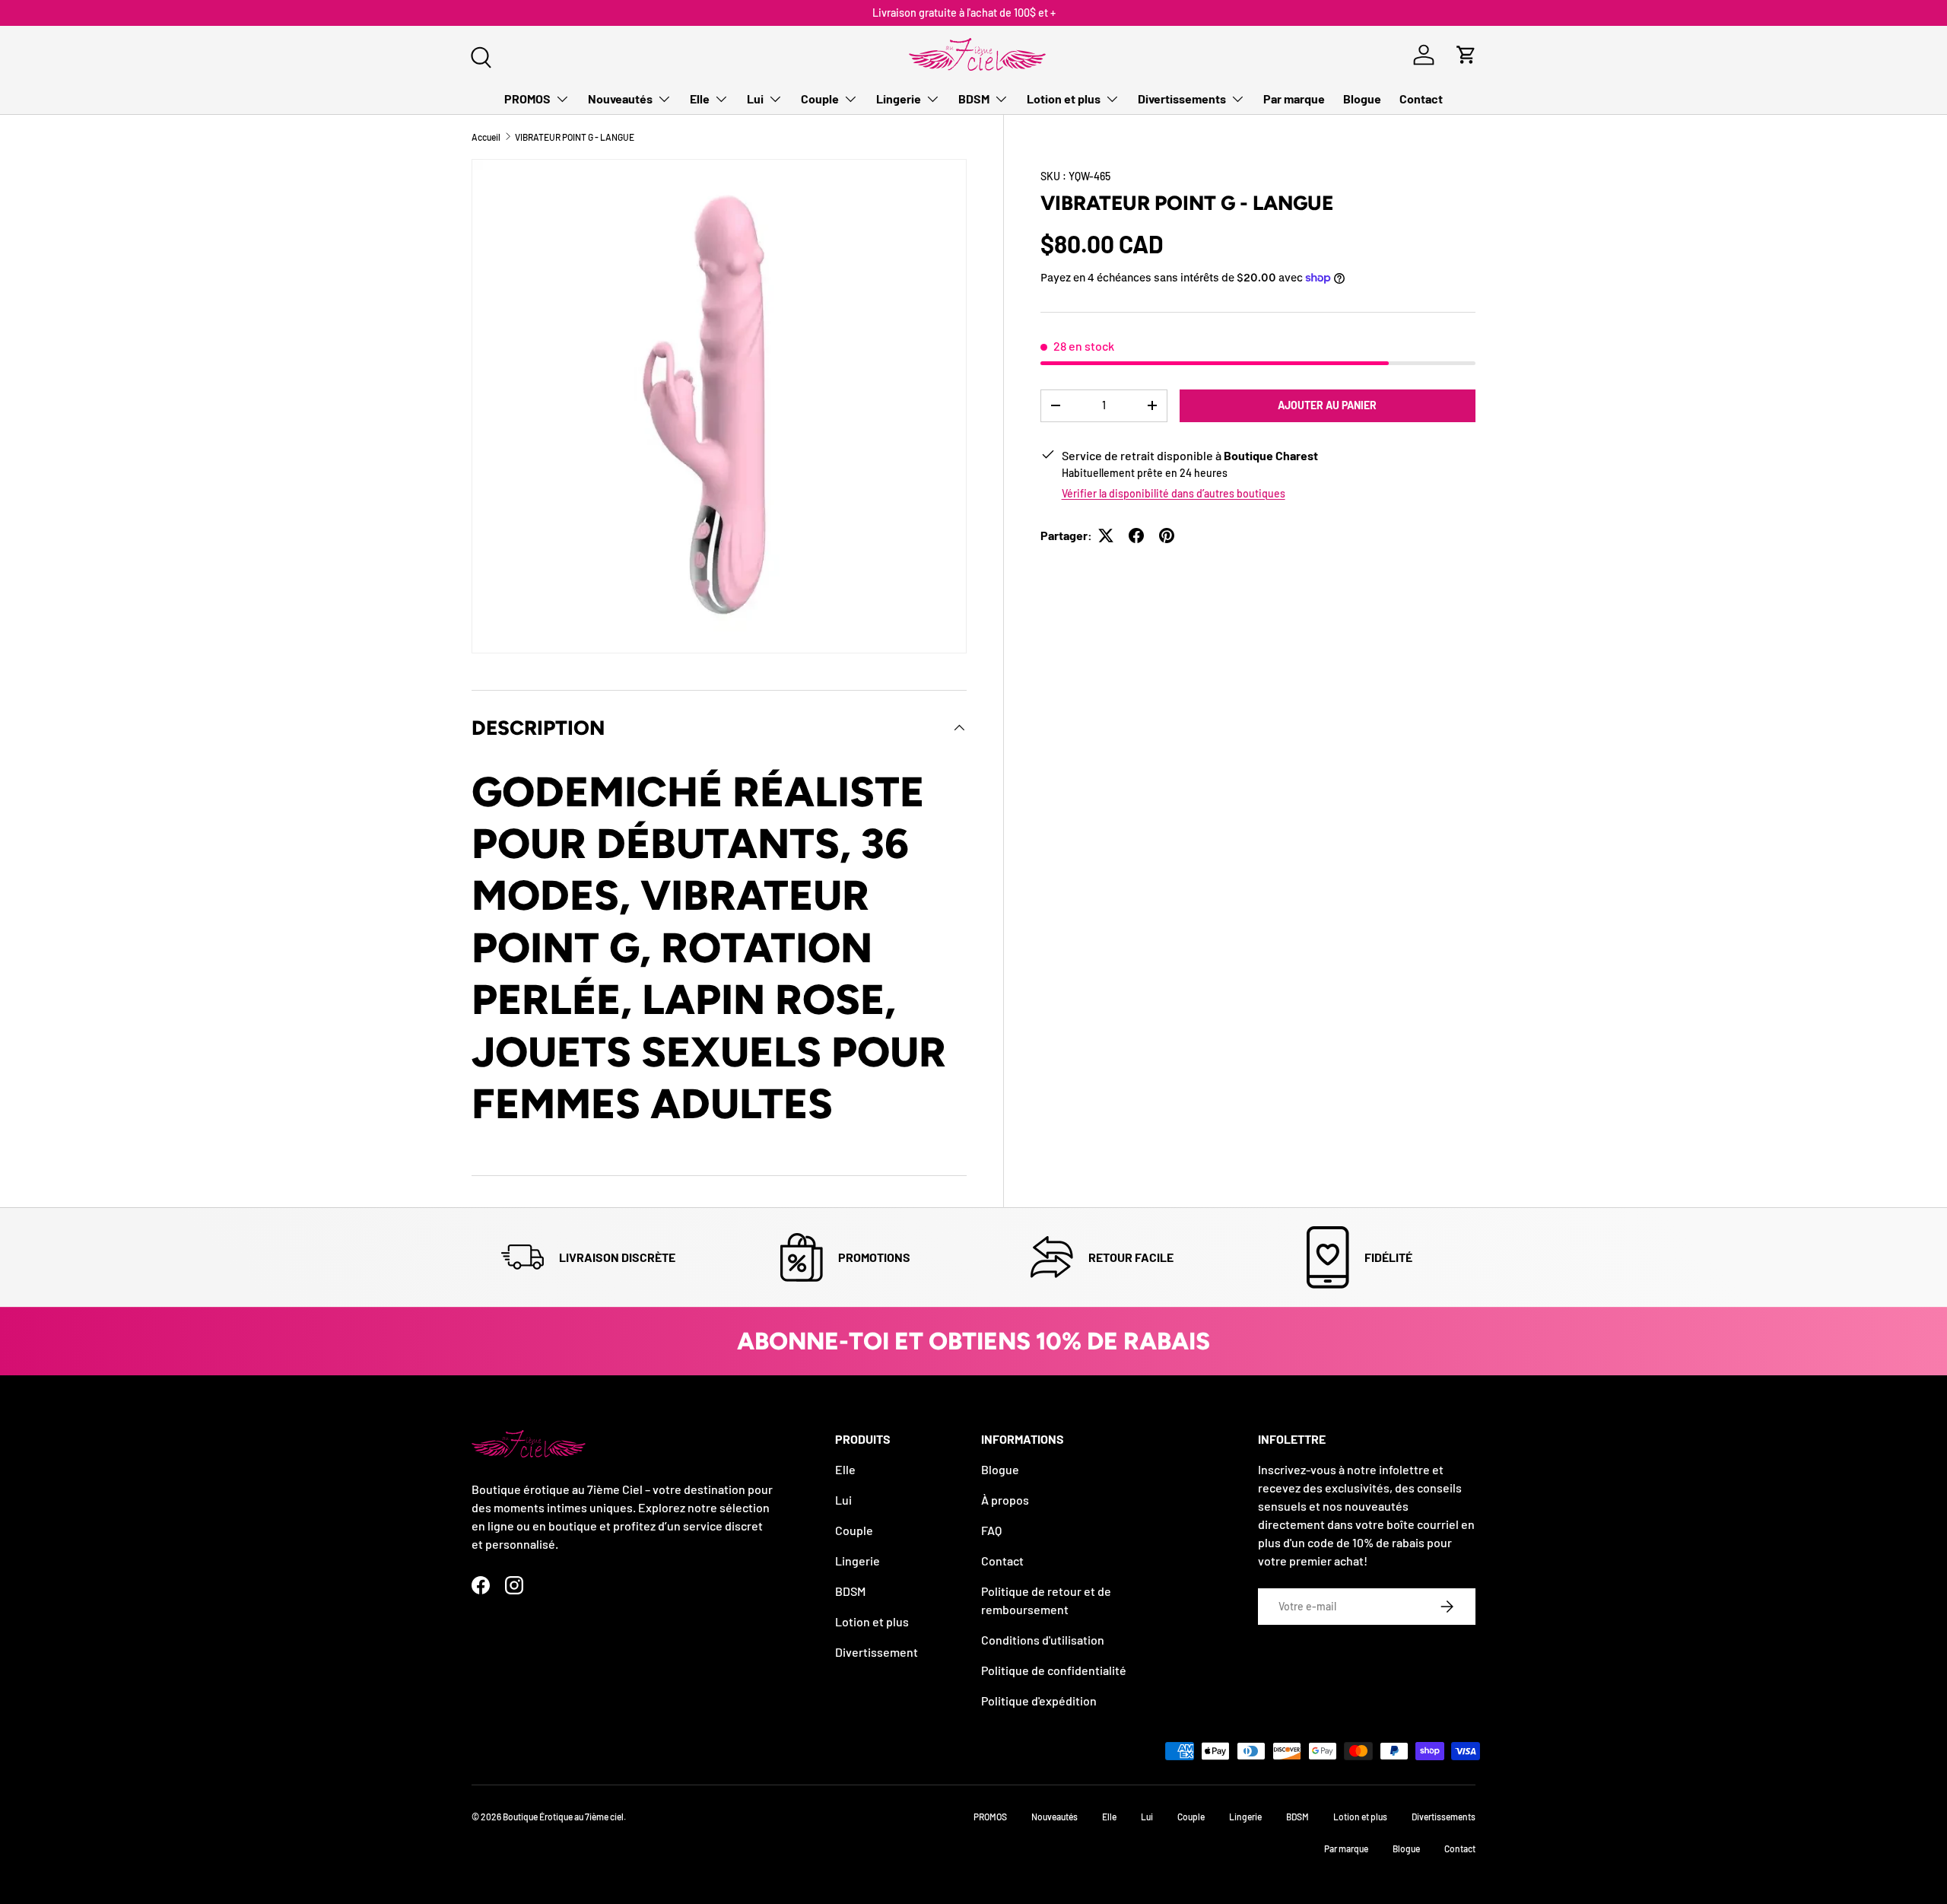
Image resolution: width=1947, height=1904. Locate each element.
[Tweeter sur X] (1106, 536)
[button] (1466, 55)
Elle (700, 99)
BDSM (974, 99)
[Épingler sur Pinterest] (1167, 536)
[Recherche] (479, 56)
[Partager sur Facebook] (1136, 536)
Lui (755, 99)
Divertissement (877, 1652)
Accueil (486, 137)
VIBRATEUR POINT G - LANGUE (575, 137)
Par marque (1294, 99)
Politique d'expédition (1039, 1701)
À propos (1005, 1500)
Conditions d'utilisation (1043, 1640)
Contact (1421, 99)
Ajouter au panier (1327, 405)
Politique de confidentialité (1054, 1670)
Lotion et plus (1064, 99)
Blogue (1362, 99)
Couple (820, 99)
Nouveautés (620, 99)
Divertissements (1182, 99)
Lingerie (899, 99)
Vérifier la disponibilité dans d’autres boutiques (1174, 493)
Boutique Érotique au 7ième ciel (563, 1817)
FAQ (991, 1530)
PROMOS (527, 99)
